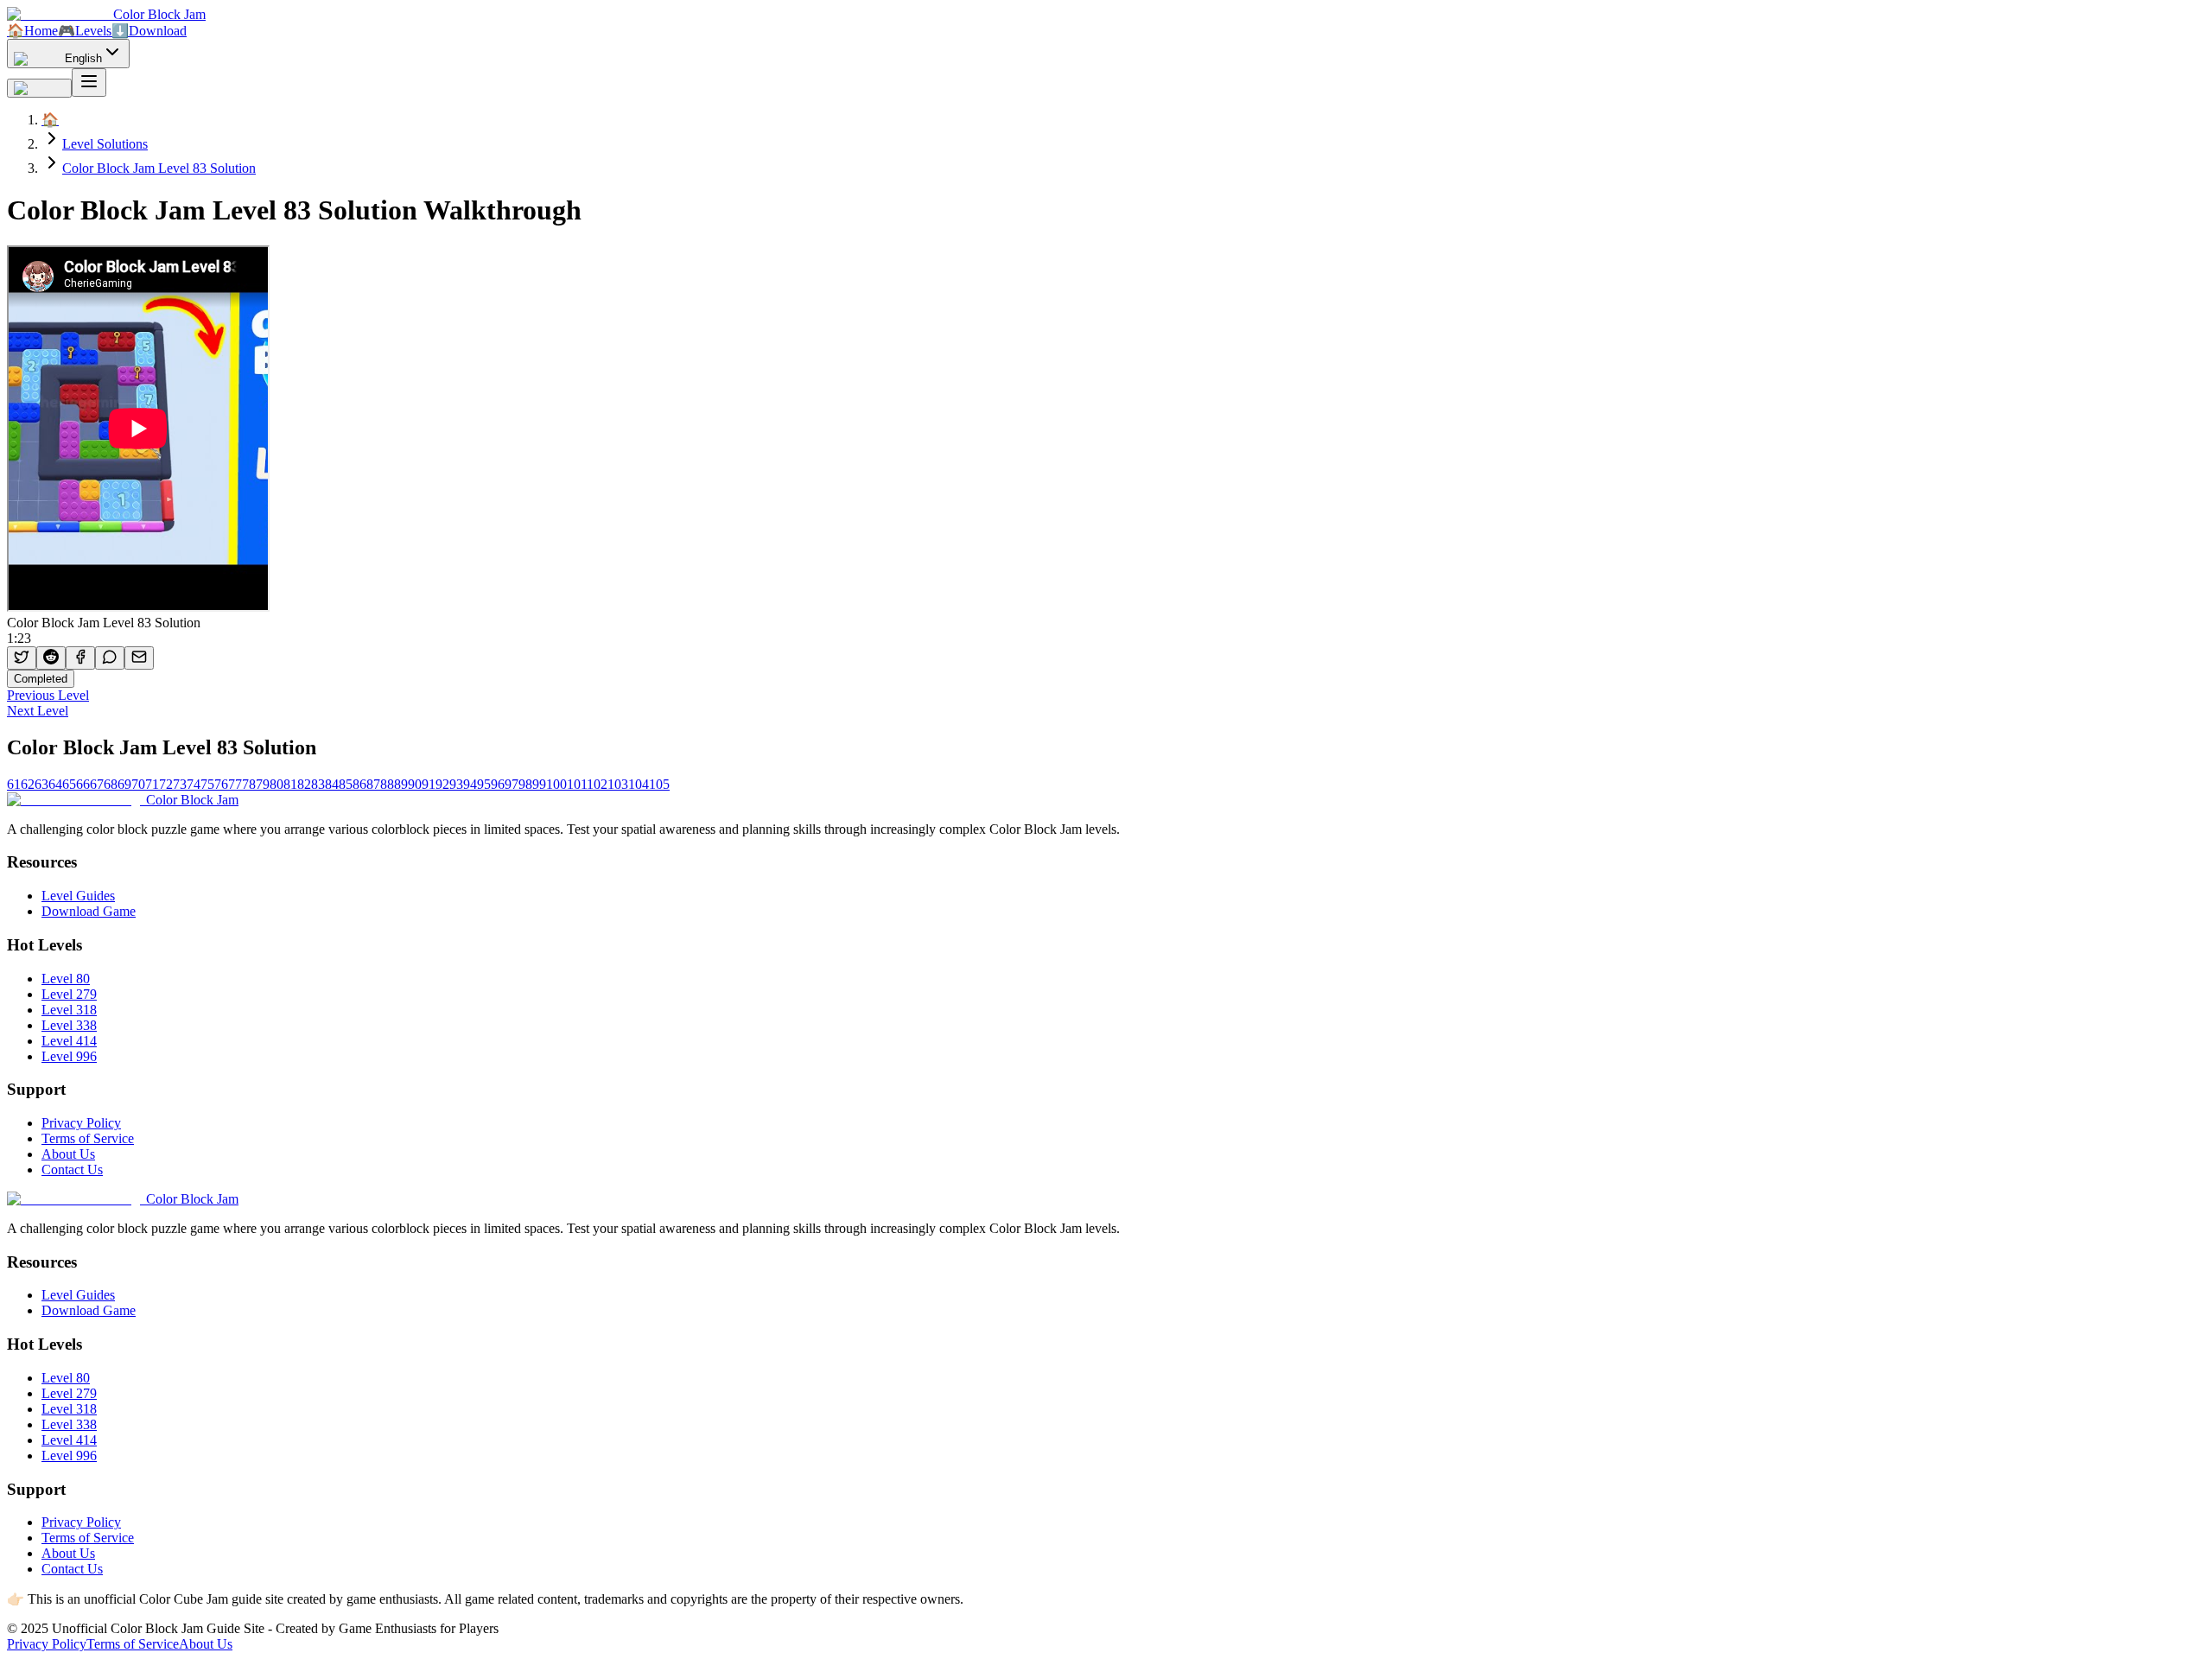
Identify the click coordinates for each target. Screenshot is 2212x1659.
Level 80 (66, 979)
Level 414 (69, 1041)
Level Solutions (105, 144)
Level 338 (69, 1025)
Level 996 (69, 1056)
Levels (85, 31)
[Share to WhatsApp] (110, 658)
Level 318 (69, 1010)
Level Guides (78, 896)
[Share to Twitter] (22, 658)
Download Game (89, 911)
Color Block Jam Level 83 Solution (159, 168)
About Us (68, 1154)
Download (149, 31)
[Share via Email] (139, 658)
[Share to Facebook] (80, 658)
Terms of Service (88, 1138)
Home (32, 31)
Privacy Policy (81, 1123)
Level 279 (69, 994)
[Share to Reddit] (51, 658)
